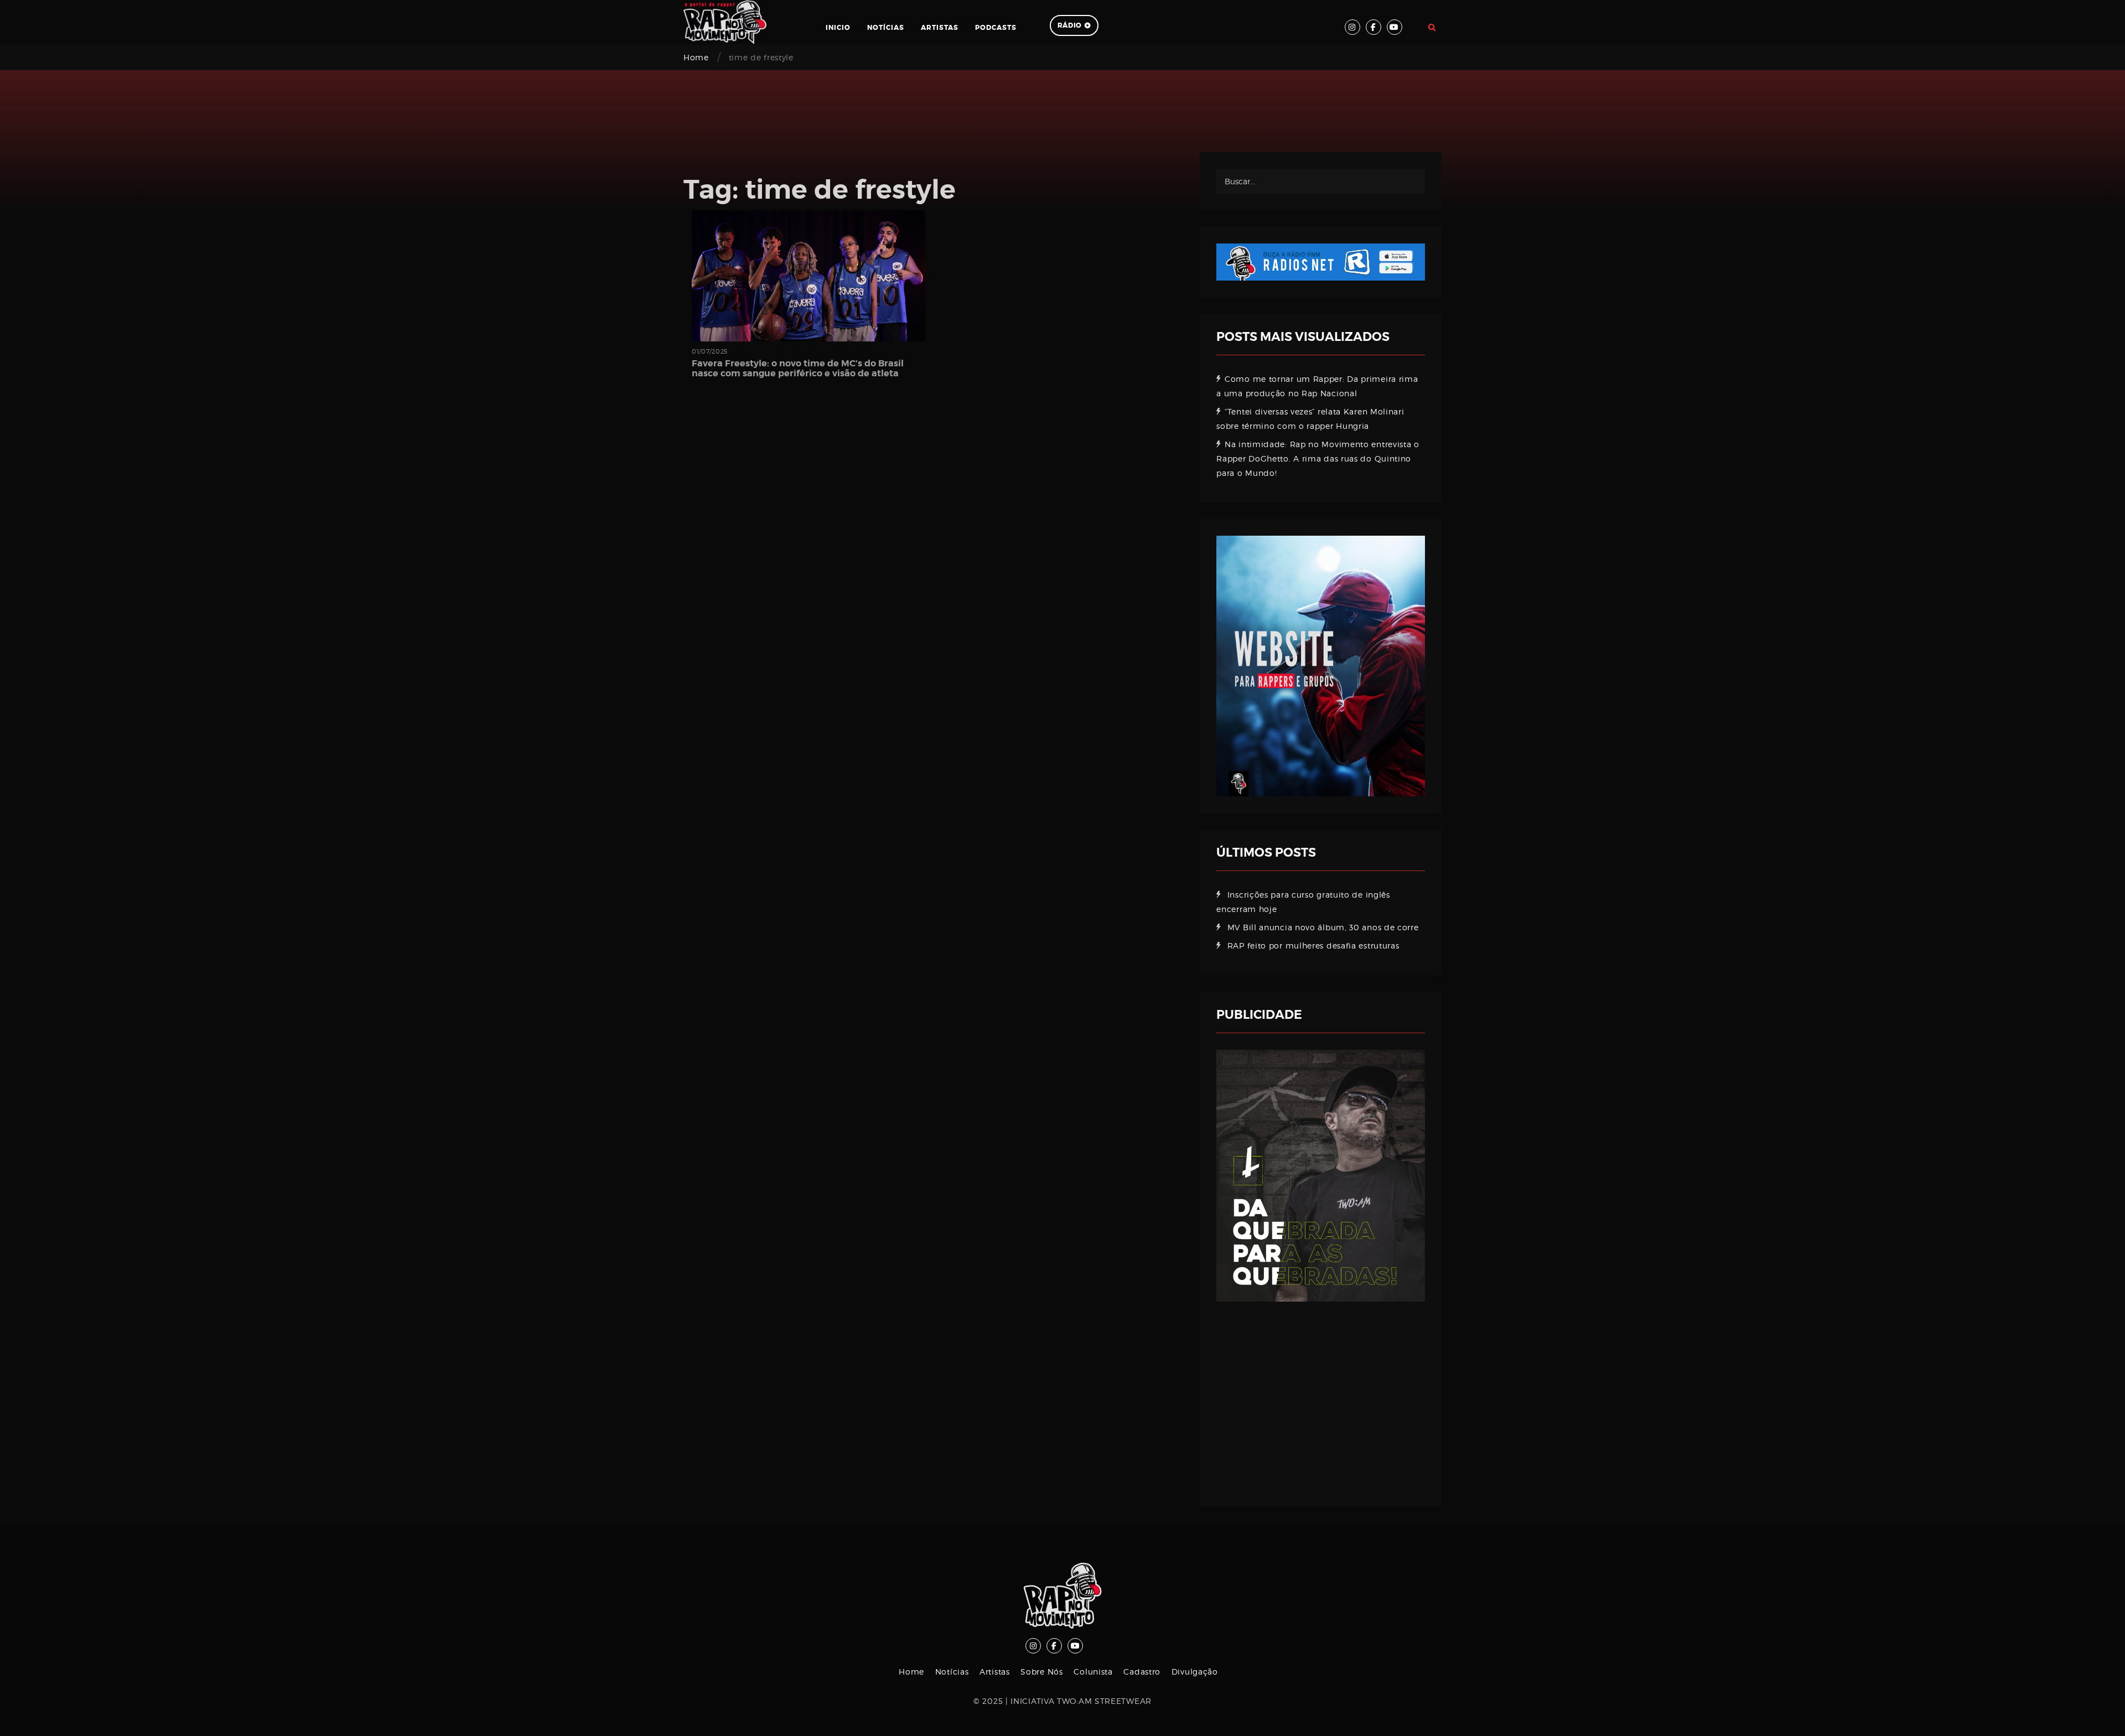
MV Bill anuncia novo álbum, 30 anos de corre (1323, 927)
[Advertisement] (1321, 1396)
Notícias (886, 28)
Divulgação (1195, 1672)
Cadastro (1142, 1672)
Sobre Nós (1041, 1672)
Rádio (1070, 25)
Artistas (940, 28)
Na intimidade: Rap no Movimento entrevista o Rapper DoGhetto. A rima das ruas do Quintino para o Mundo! (1318, 458)
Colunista (1093, 1672)
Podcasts (996, 28)
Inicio (838, 28)
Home (696, 57)
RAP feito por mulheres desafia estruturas (1313, 945)
